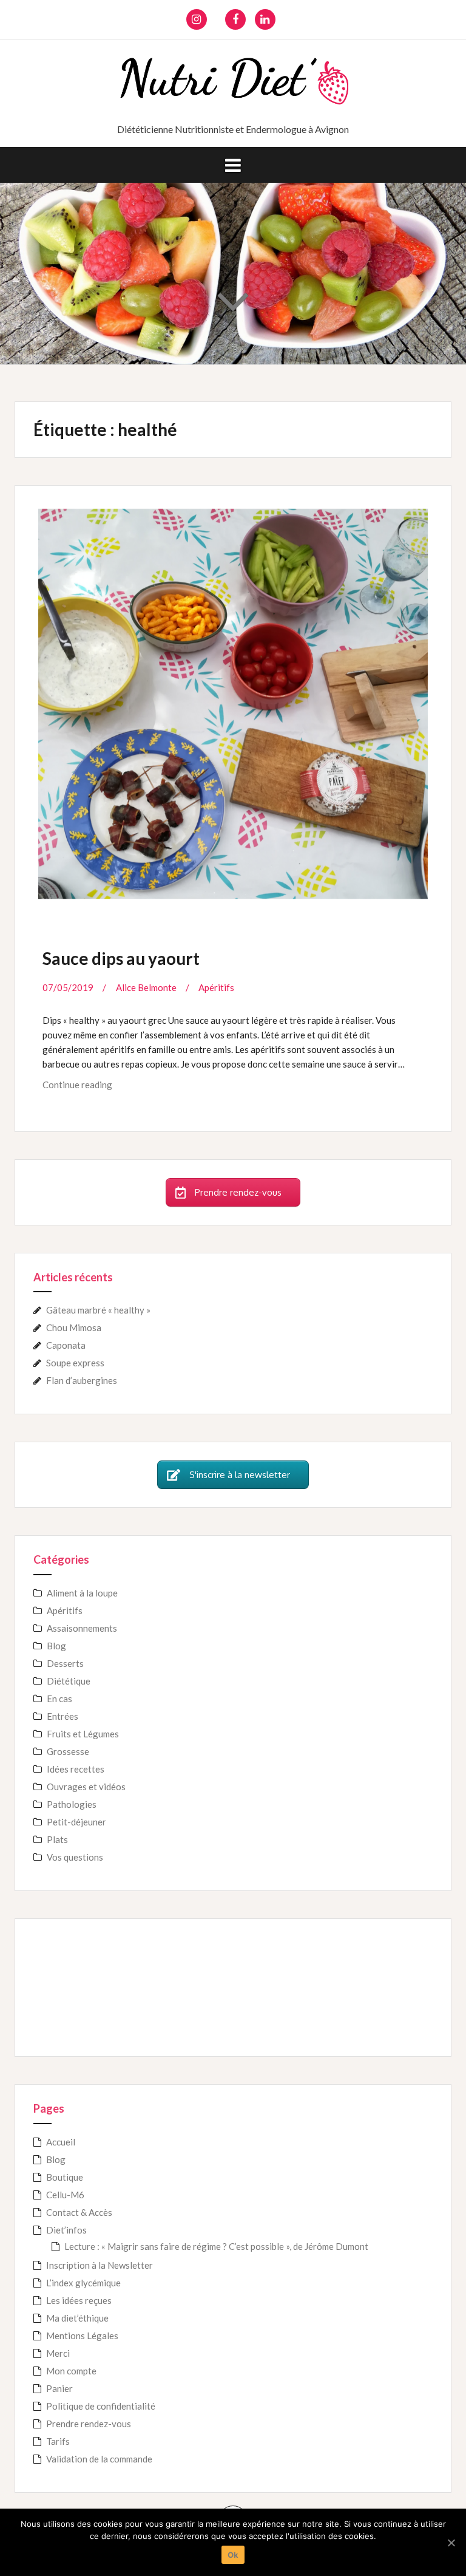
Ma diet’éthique (77, 2318)
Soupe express (75, 1363)
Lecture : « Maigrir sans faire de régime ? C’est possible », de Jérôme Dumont (216, 2246)
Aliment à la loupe (82, 1593)
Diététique (69, 1681)
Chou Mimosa (74, 1327)
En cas (59, 1699)
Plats (57, 1839)
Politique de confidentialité (101, 2406)
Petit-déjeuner (76, 1822)
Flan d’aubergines (82, 1380)
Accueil (61, 2142)
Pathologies (72, 1804)
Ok (233, 2555)
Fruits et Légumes (83, 1734)
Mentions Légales (82, 2336)
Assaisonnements (82, 1628)
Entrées (62, 1716)
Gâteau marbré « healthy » (98, 1310)
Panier (59, 2388)
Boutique (65, 2177)
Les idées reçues (79, 2300)
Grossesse (68, 1751)
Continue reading (91, 1089)
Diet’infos (66, 2230)
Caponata (66, 1345)
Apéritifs (216, 987)
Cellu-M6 (65, 2195)
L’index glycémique (83, 2283)
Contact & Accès (79, 2212)
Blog (56, 1646)
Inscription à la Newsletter (100, 2265)
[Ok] (451, 2543)
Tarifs (58, 2441)
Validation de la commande (99, 2459)
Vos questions (75, 1857)
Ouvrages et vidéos (86, 1787)
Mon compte (71, 2371)
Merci (58, 2353)
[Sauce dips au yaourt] (232, 696)
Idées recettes (76, 1769)
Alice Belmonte (146, 987)
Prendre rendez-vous (89, 2424)
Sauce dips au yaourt (121, 958)
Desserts (65, 1663)
